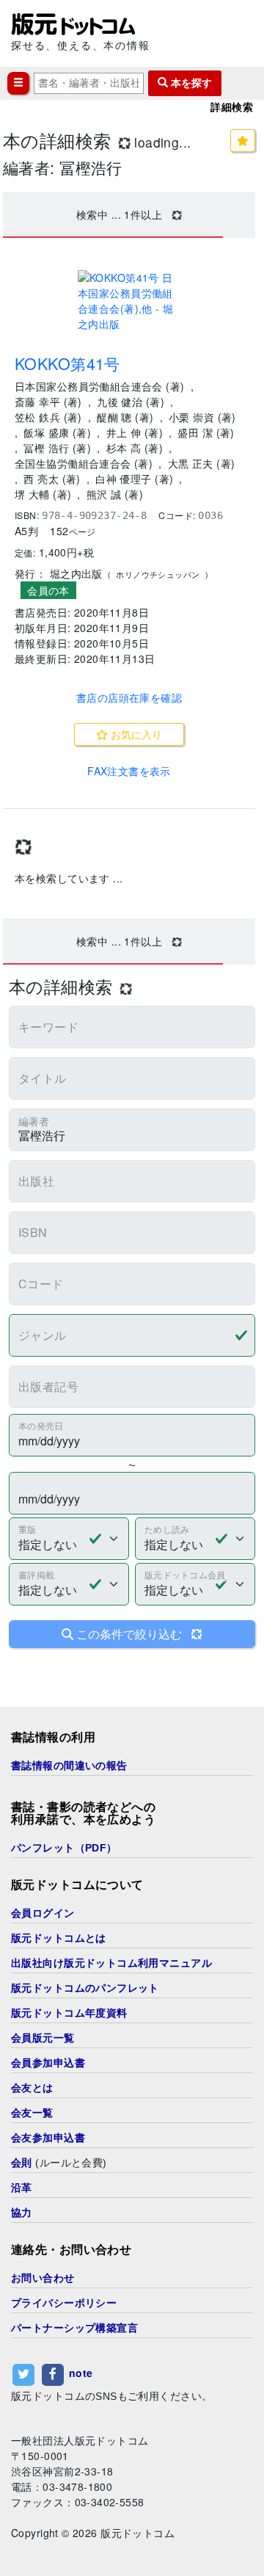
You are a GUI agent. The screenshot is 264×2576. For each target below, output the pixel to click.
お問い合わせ (43, 2278)
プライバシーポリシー (64, 2303)
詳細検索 (232, 107)
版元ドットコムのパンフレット (85, 1988)
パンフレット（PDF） (64, 1848)
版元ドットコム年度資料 (69, 2013)
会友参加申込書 (48, 2138)
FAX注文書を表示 (129, 771)
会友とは (32, 2088)
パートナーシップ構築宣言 (74, 2328)
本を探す (190, 83)
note (81, 2373)
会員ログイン (43, 1913)
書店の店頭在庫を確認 (129, 697)
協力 (22, 2213)
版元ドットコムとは (59, 1938)
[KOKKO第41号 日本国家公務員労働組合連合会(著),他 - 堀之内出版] (129, 301)
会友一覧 (32, 2113)
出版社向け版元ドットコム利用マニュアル (111, 1963)
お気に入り (135, 734)
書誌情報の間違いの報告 (69, 1766)
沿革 (22, 2188)
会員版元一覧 (43, 2038)
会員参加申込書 (48, 2063)
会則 (22, 2163)
